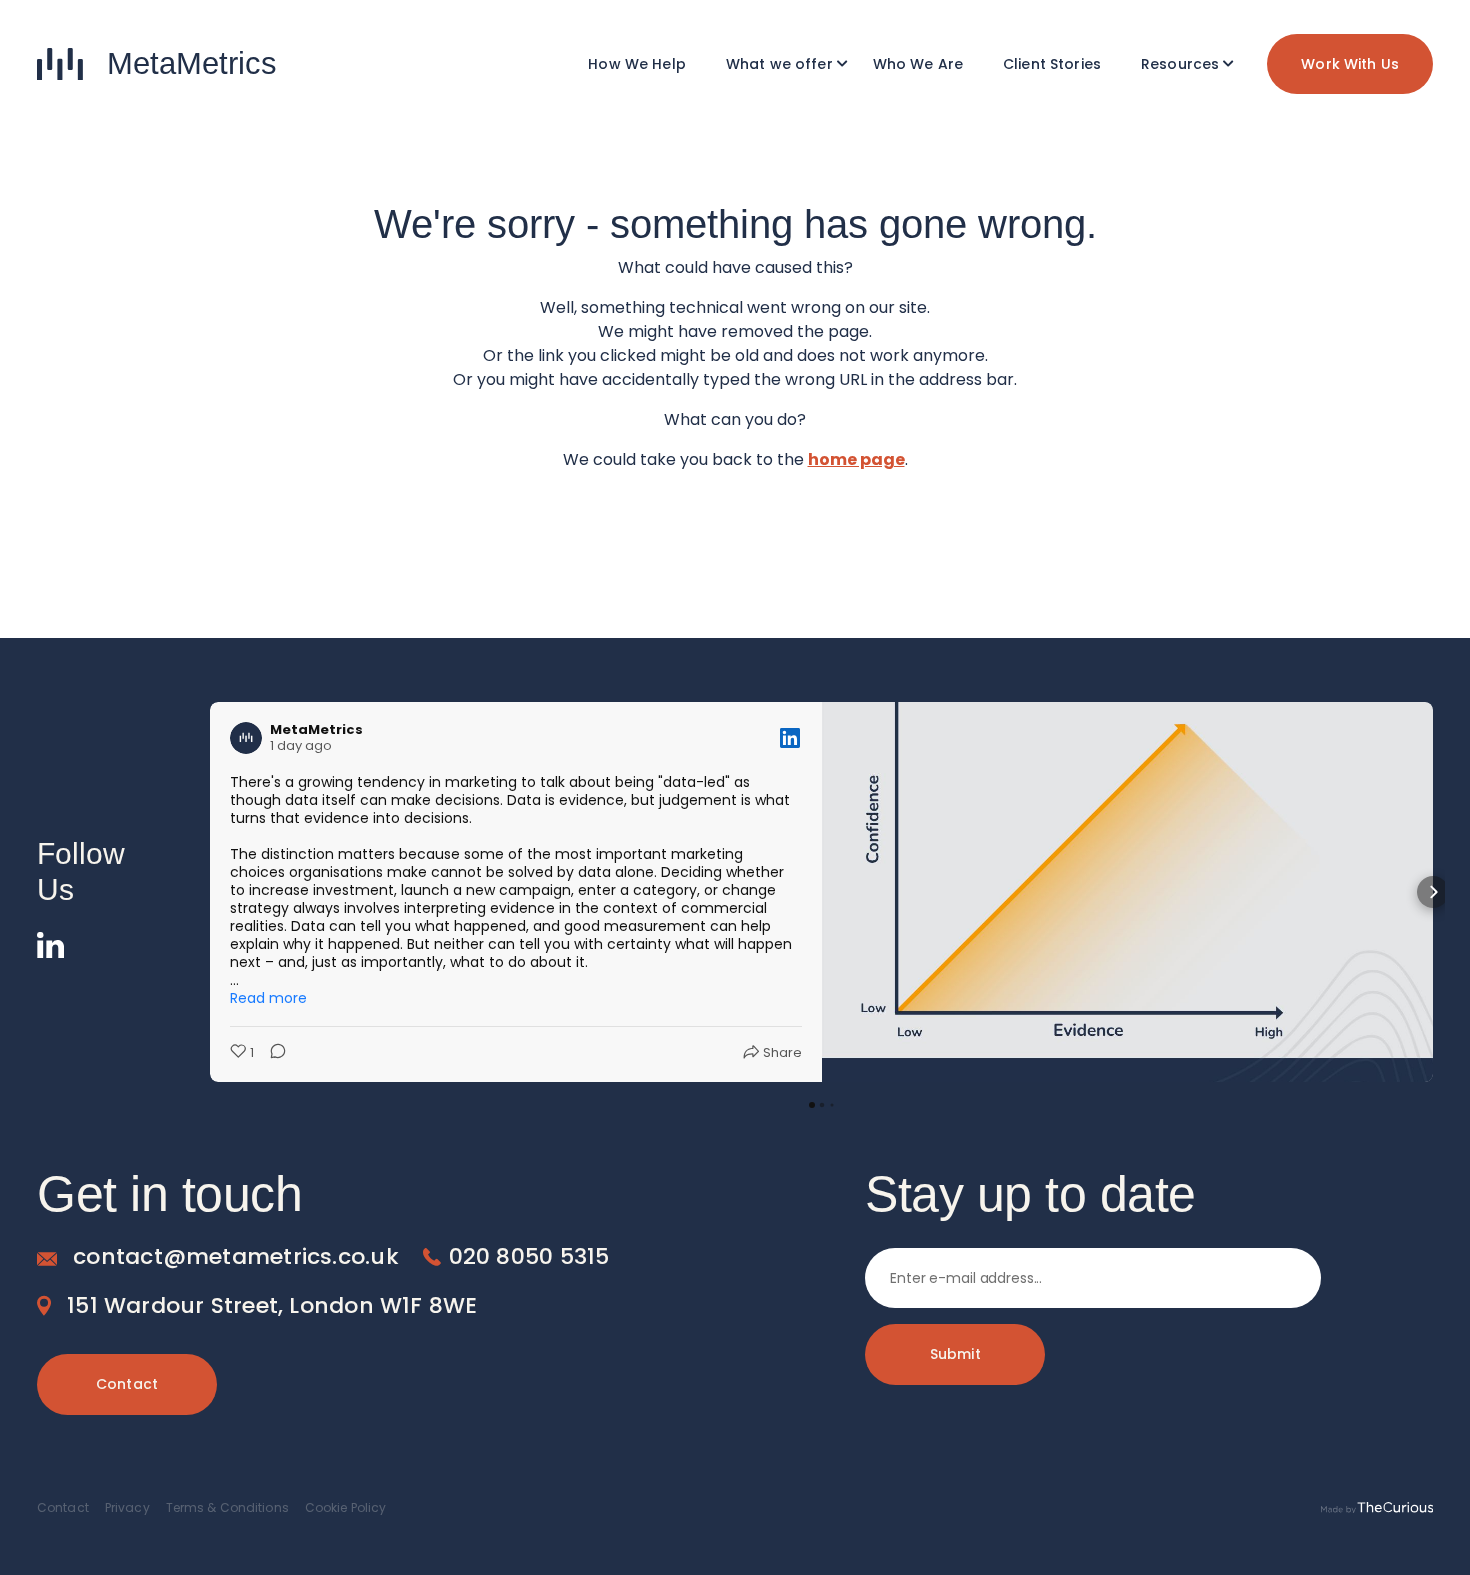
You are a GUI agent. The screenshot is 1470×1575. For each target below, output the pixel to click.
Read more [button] (268, 998)
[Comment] (272, 1053)
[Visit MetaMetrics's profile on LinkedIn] (246, 738)
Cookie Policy (346, 1507)
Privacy (127, 1507)
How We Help (637, 64)
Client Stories (1052, 64)
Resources (1180, 64)
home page (856, 459)
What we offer (779, 64)
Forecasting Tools (783, 223)
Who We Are (918, 64)
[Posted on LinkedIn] (790, 738)
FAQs (1184, 193)
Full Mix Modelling (783, 133)
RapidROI (783, 163)
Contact (127, 1384)
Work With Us (1350, 64)
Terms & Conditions (227, 1507)
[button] (210, 892)
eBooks (1184, 133)
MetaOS (783, 193)
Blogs (1184, 163)
